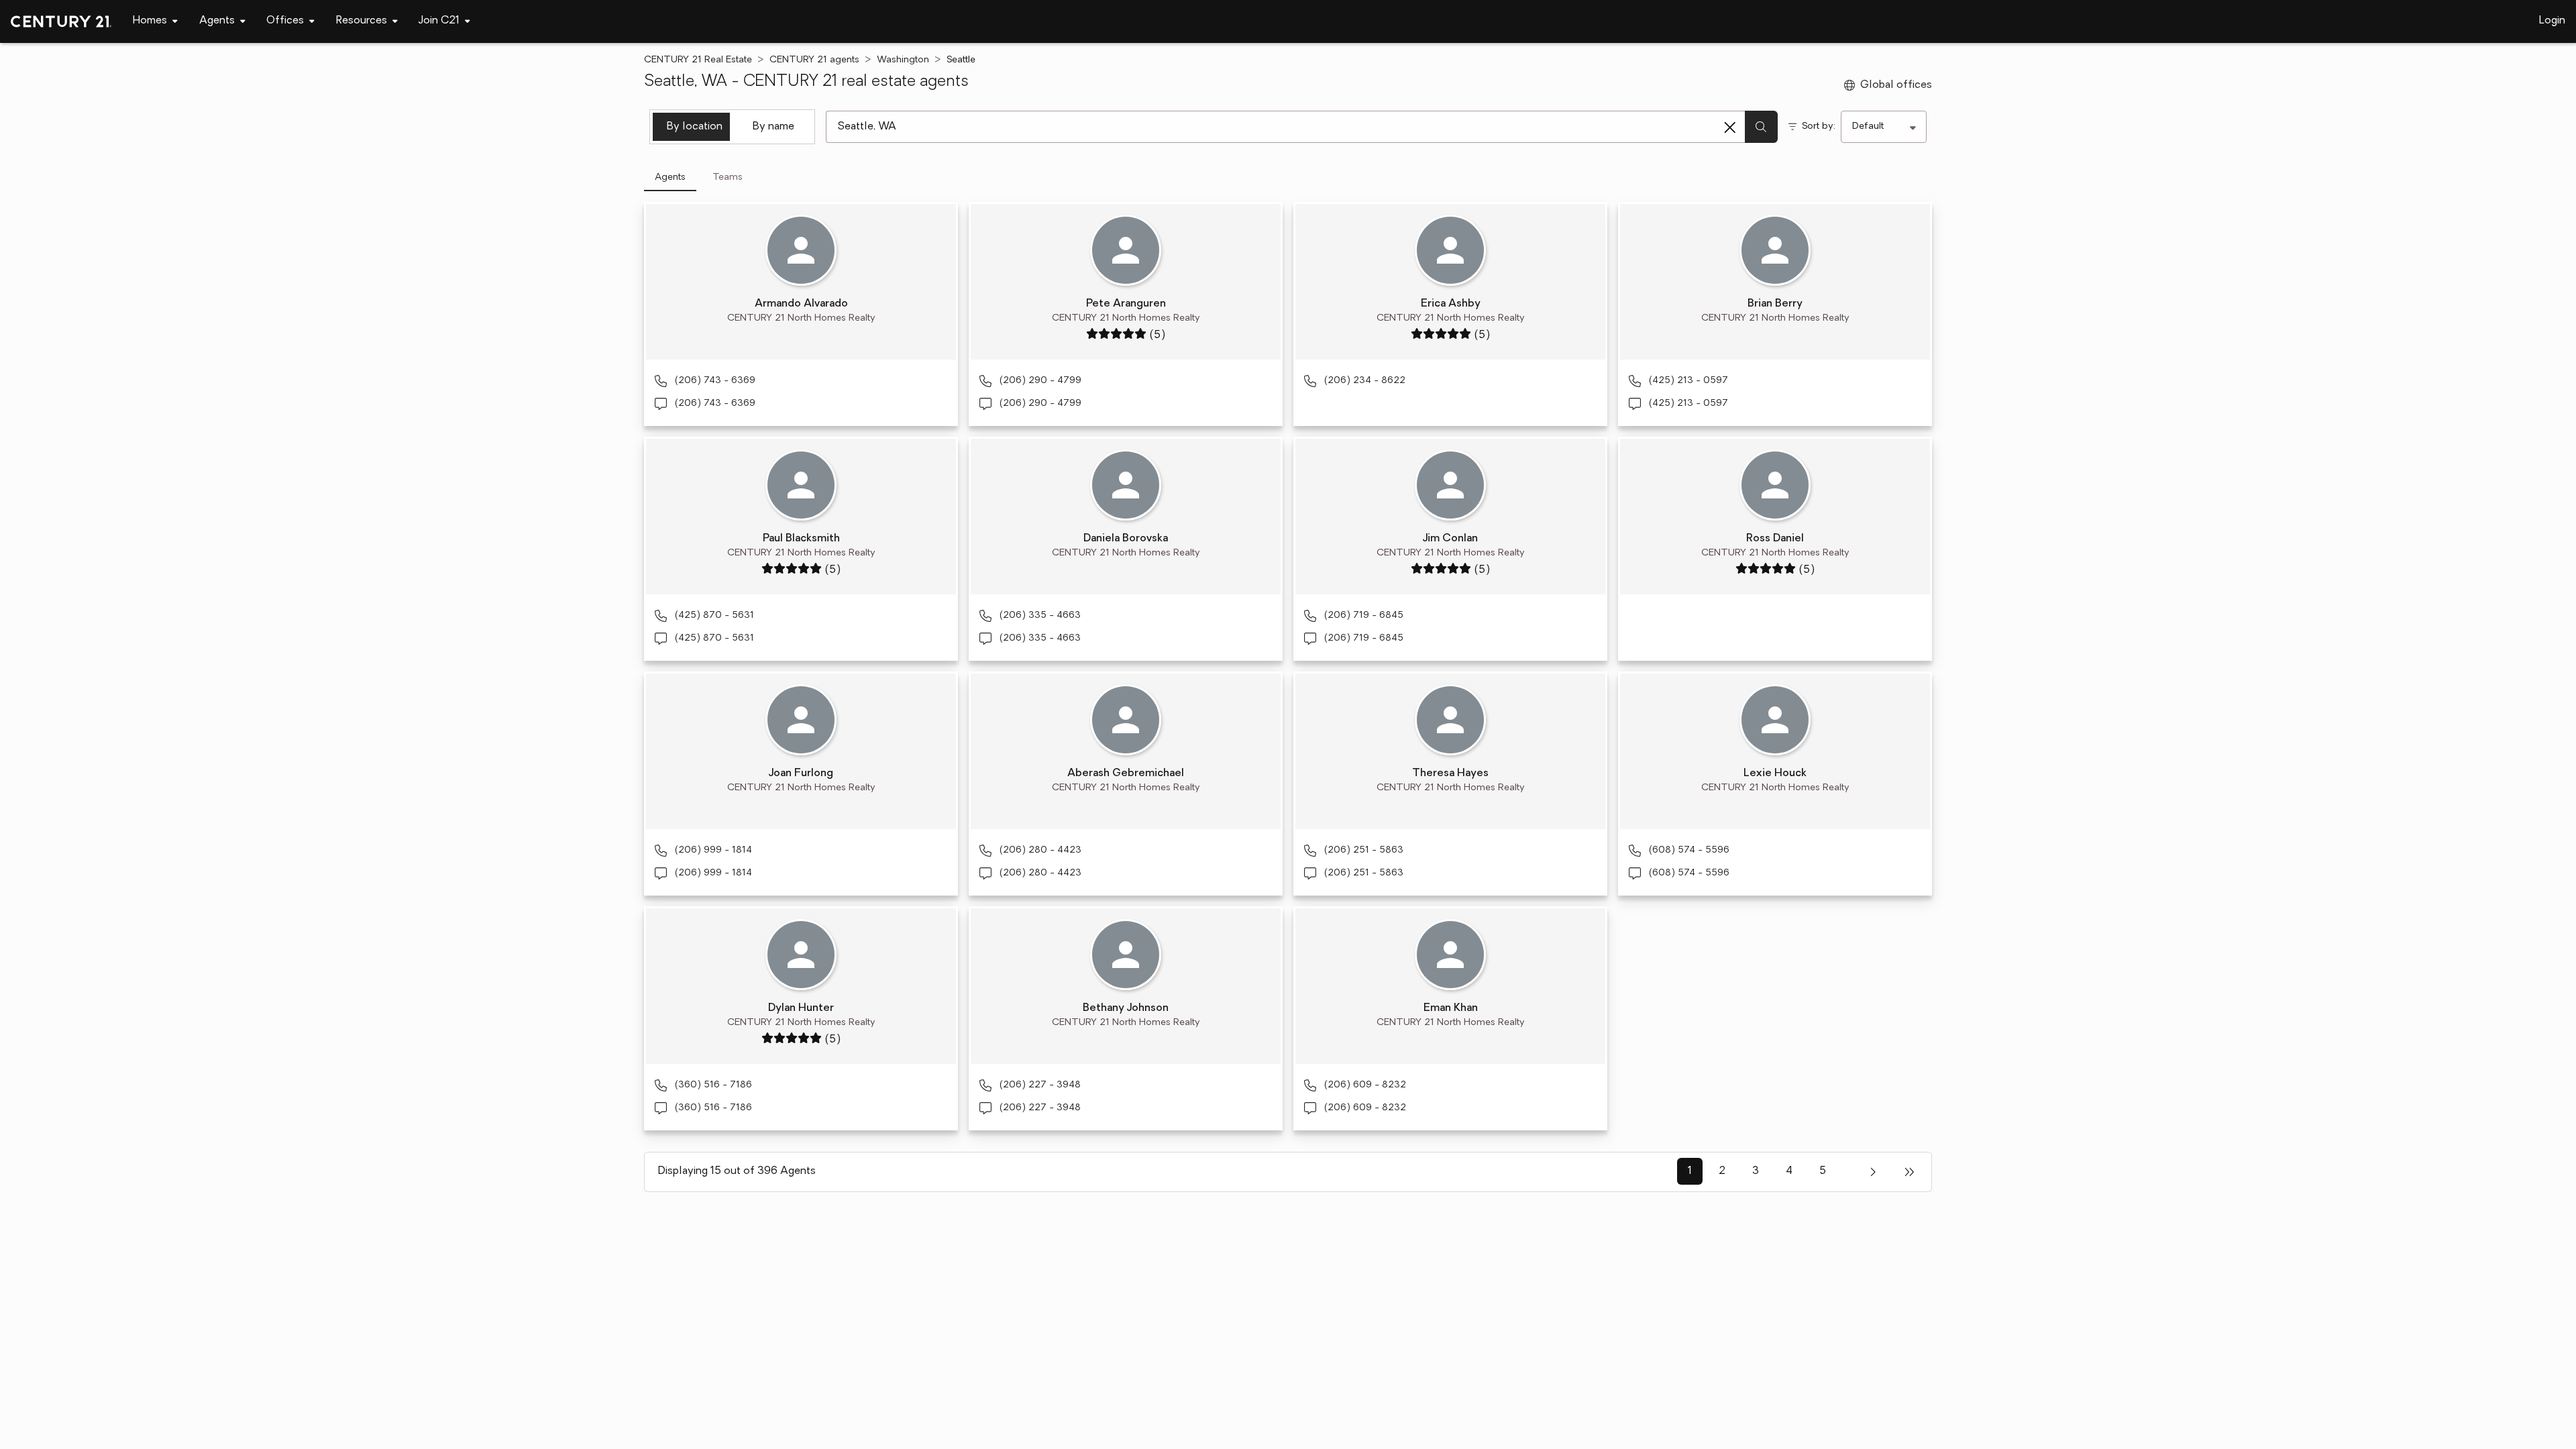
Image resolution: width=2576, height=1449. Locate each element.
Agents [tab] (670, 177)
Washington (903, 60)
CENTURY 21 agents (814, 60)
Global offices (1896, 85)
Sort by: (1819, 126)
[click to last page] (1909, 1172)
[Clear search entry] (1730, 127)
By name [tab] (773, 127)
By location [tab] (695, 127)
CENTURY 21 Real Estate (698, 60)
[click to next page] (1873, 1172)
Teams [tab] (728, 177)
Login (2552, 21)
